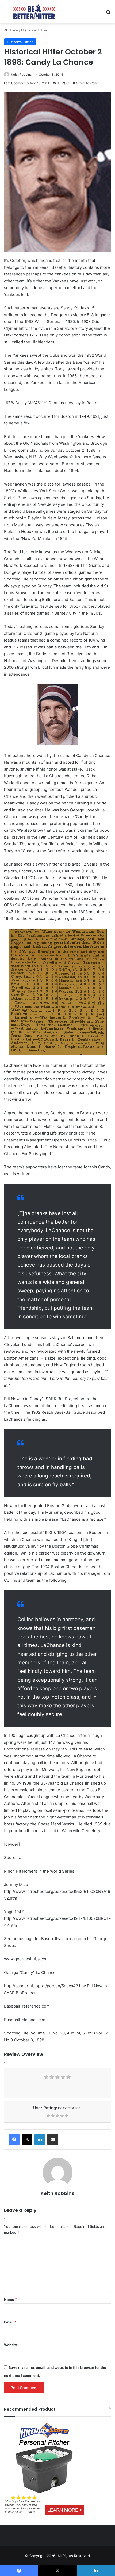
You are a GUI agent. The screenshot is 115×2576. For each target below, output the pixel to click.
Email (10, 2322)
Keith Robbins (21, 75)
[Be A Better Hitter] (34, 12)
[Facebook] (14, 2140)
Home (13, 30)
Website (11, 2345)
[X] (27, 2140)
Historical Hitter (34, 30)
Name (10, 2299)
